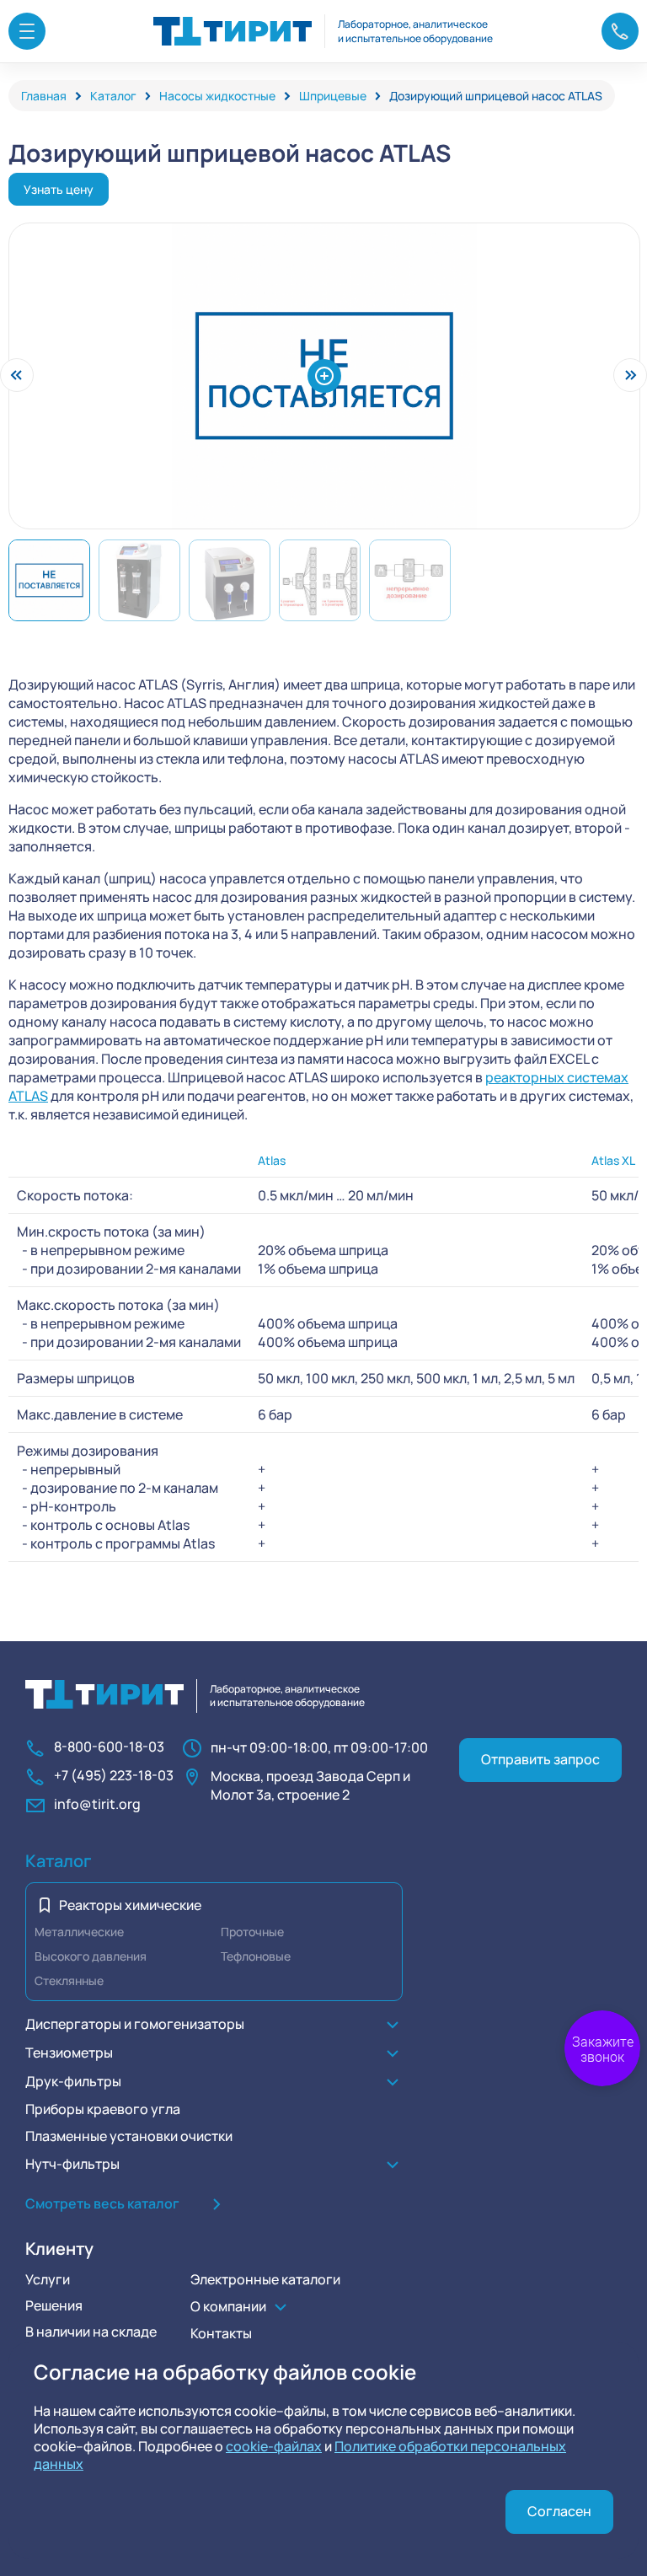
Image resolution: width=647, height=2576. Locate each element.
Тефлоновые (256, 1956)
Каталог (59, 1861)
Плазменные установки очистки (129, 2136)
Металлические (79, 1932)
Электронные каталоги (265, 2279)
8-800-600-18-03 (109, 1747)
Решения (54, 2305)
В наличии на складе (91, 2332)
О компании (228, 2306)
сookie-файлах (274, 2446)
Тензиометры (69, 2053)
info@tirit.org (97, 1804)
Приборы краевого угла (103, 2109)
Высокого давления (91, 1956)
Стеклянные (69, 1980)
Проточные (252, 1932)
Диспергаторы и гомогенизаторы (135, 2024)
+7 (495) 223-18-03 (114, 1776)
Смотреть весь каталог (102, 2203)
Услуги (48, 2279)
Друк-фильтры (73, 2081)
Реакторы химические (130, 1905)
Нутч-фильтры (72, 2164)
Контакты (221, 2333)
